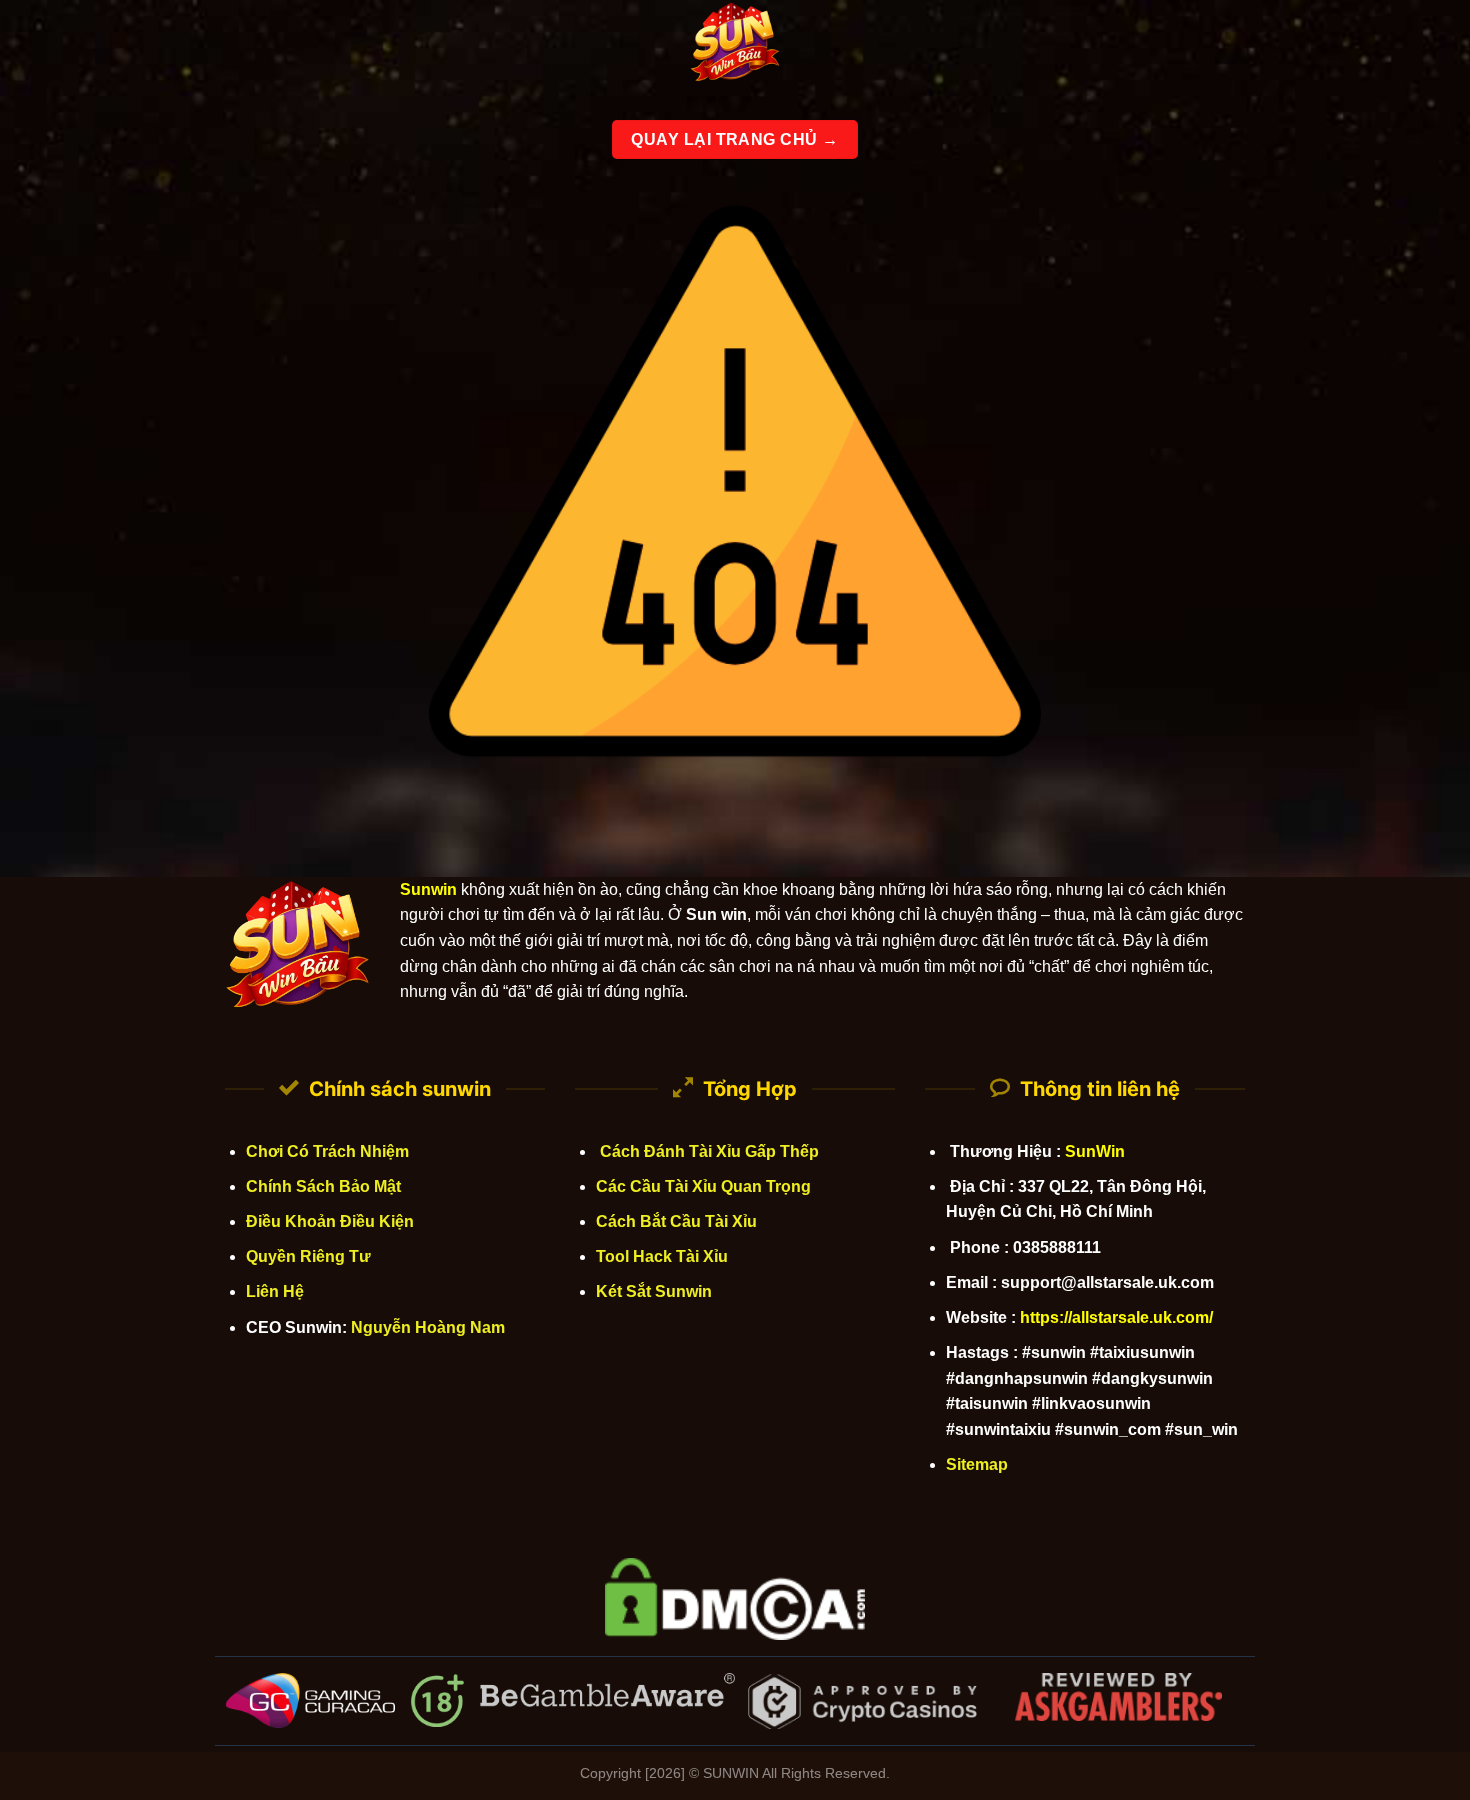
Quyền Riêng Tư (308, 1256)
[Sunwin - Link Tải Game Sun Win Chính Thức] (735, 45)
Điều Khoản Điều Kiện (330, 1221)
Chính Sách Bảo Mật (323, 1186)
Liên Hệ (275, 1291)
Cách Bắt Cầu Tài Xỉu (676, 1221)
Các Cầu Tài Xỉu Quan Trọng (703, 1186)
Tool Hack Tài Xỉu (662, 1256)
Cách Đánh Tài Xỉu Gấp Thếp (707, 1151)
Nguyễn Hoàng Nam (428, 1327)
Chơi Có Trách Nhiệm (327, 1151)
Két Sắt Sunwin (654, 1291)
